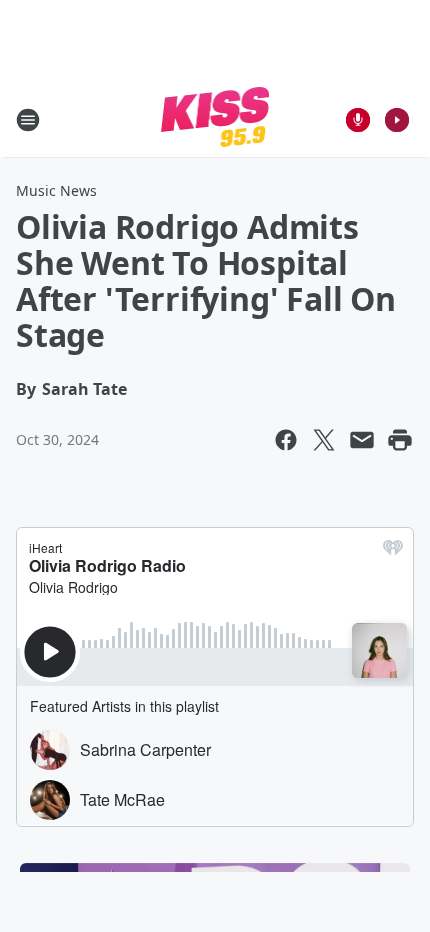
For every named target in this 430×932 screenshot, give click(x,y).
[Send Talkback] (358, 120)
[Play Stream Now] (397, 120)
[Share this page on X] (324, 440)
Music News (56, 190)
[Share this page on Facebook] (286, 440)
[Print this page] (400, 440)
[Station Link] (215, 119)
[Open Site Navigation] (28, 120)
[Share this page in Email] (362, 440)
